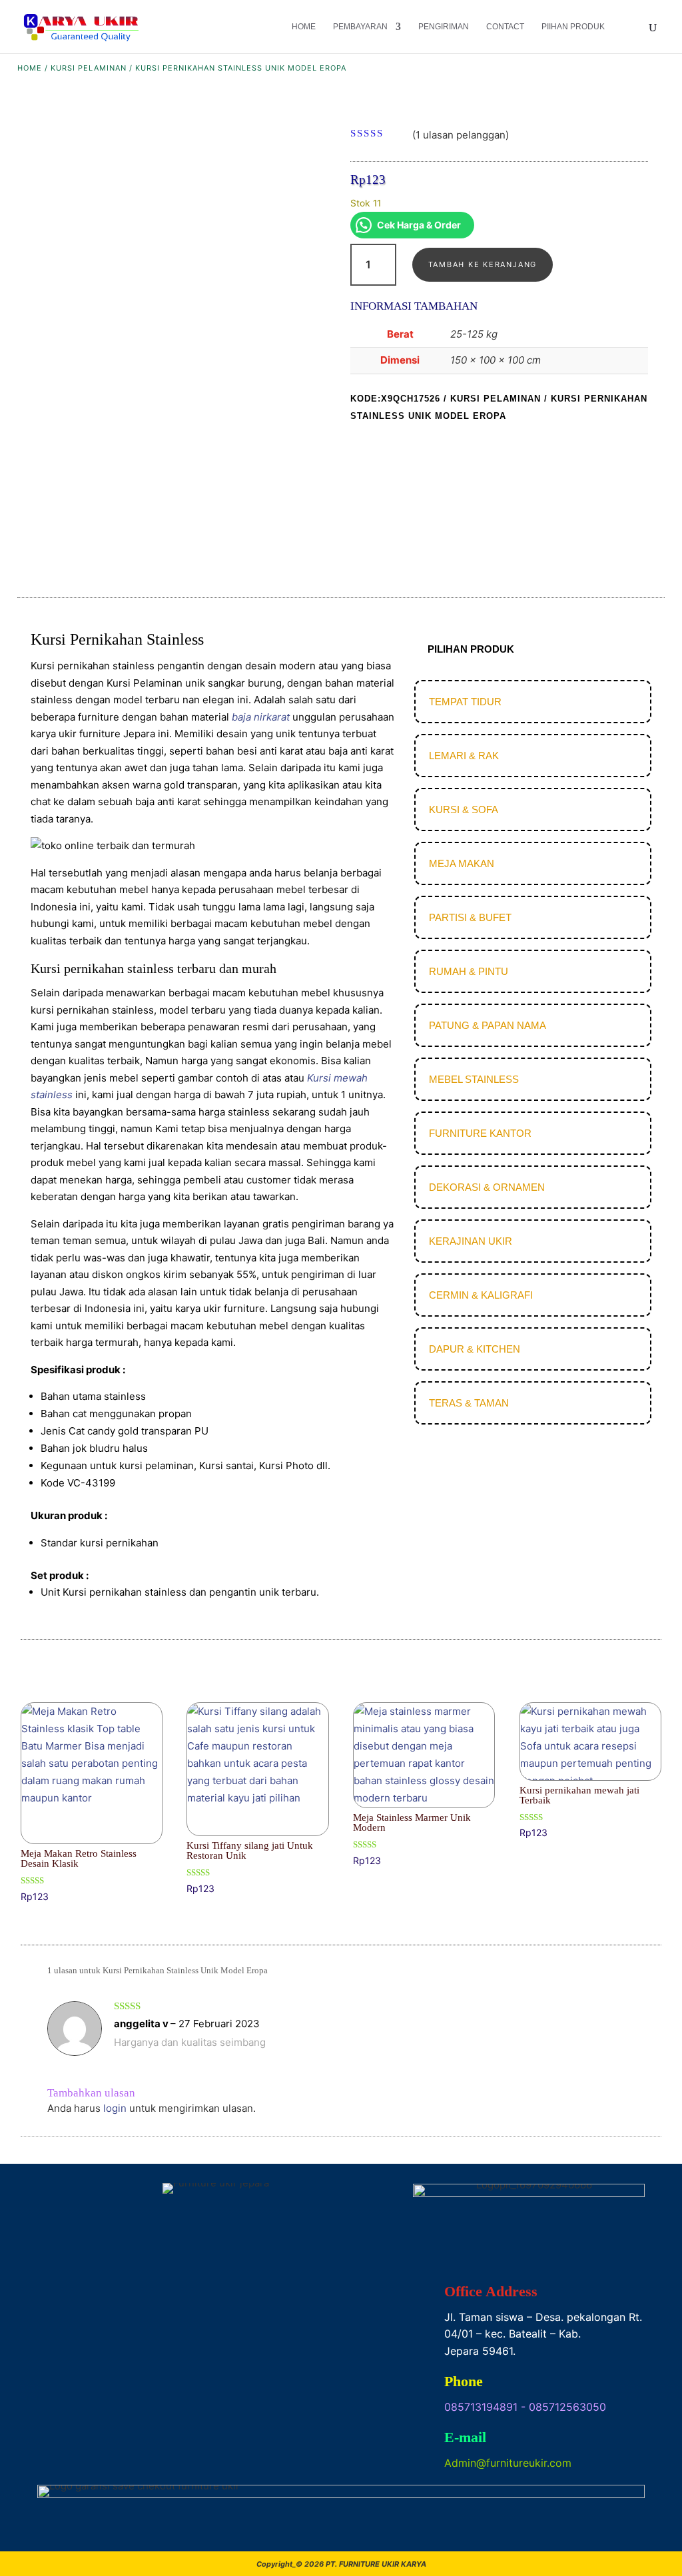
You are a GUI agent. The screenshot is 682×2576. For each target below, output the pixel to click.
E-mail (465, 2437)
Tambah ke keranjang (483, 264)
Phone (464, 2381)
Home (304, 27)
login (115, 2108)
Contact (505, 27)
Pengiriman (444, 27)
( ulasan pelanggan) (461, 134)
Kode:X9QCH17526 (395, 399)
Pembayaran (360, 27)
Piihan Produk (573, 27)
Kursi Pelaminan (89, 68)
